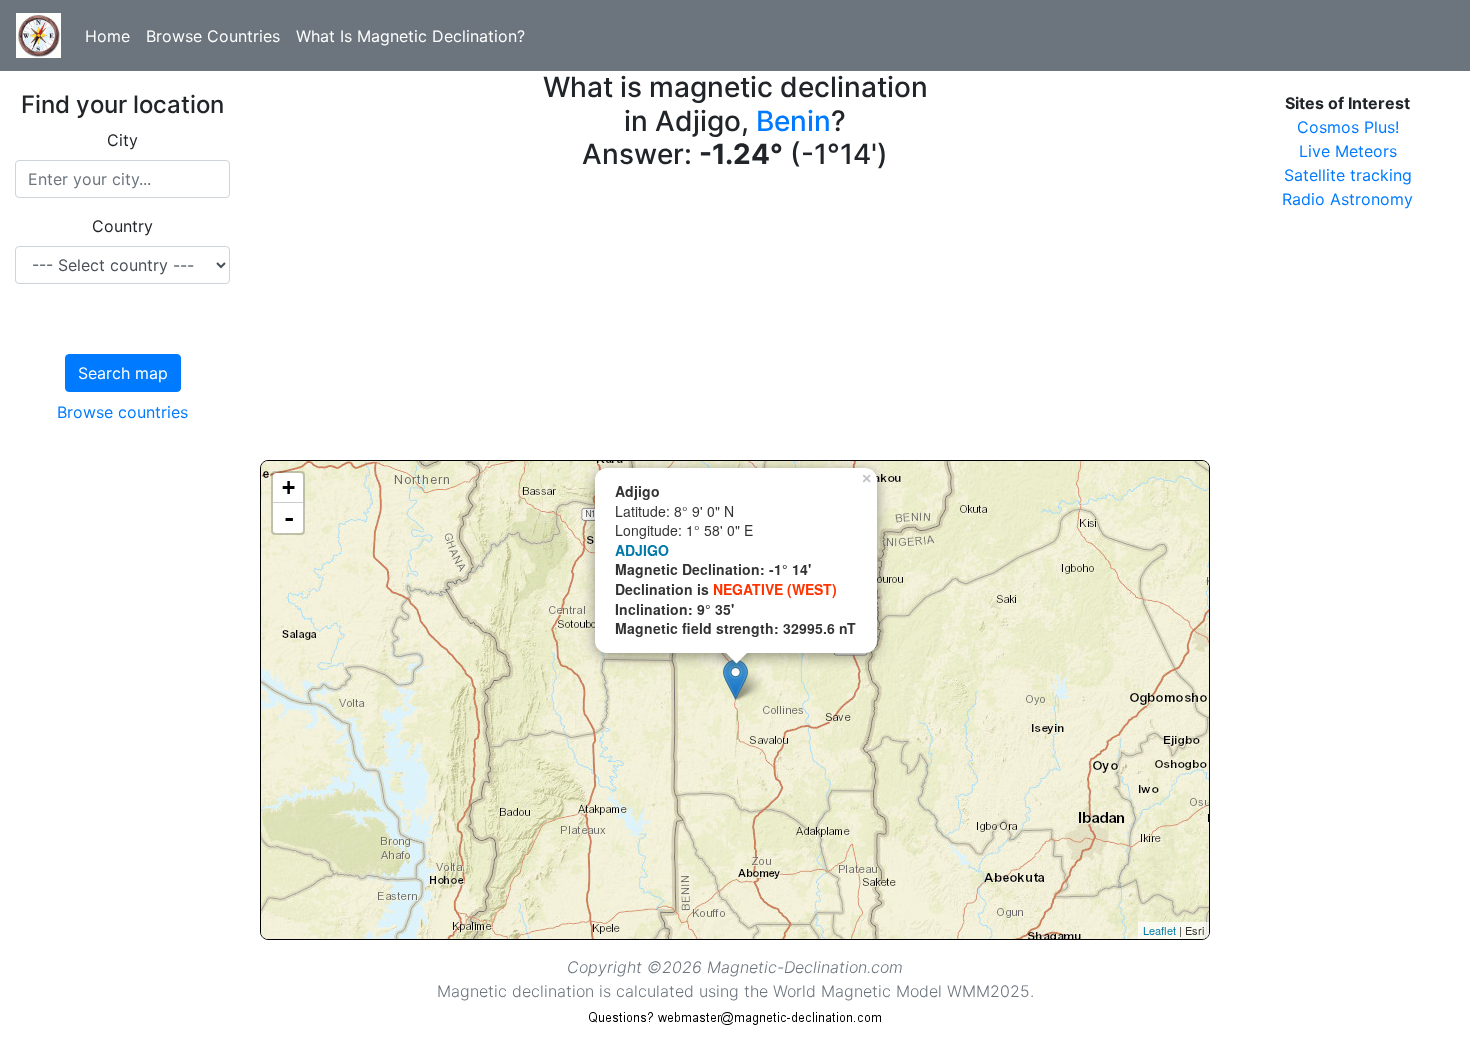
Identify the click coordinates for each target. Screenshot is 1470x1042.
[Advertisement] (735, 320)
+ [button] (288, 487)
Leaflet (1159, 930)
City (122, 140)
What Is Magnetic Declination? (410, 36)
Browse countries (122, 412)
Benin (793, 121)
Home (107, 36)
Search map (123, 373)
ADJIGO (642, 550)
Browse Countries (213, 36)
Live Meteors (1348, 151)
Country (122, 226)
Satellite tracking (1348, 175)
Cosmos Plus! (1348, 127)
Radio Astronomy (1347, 199)
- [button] (289, 518)
